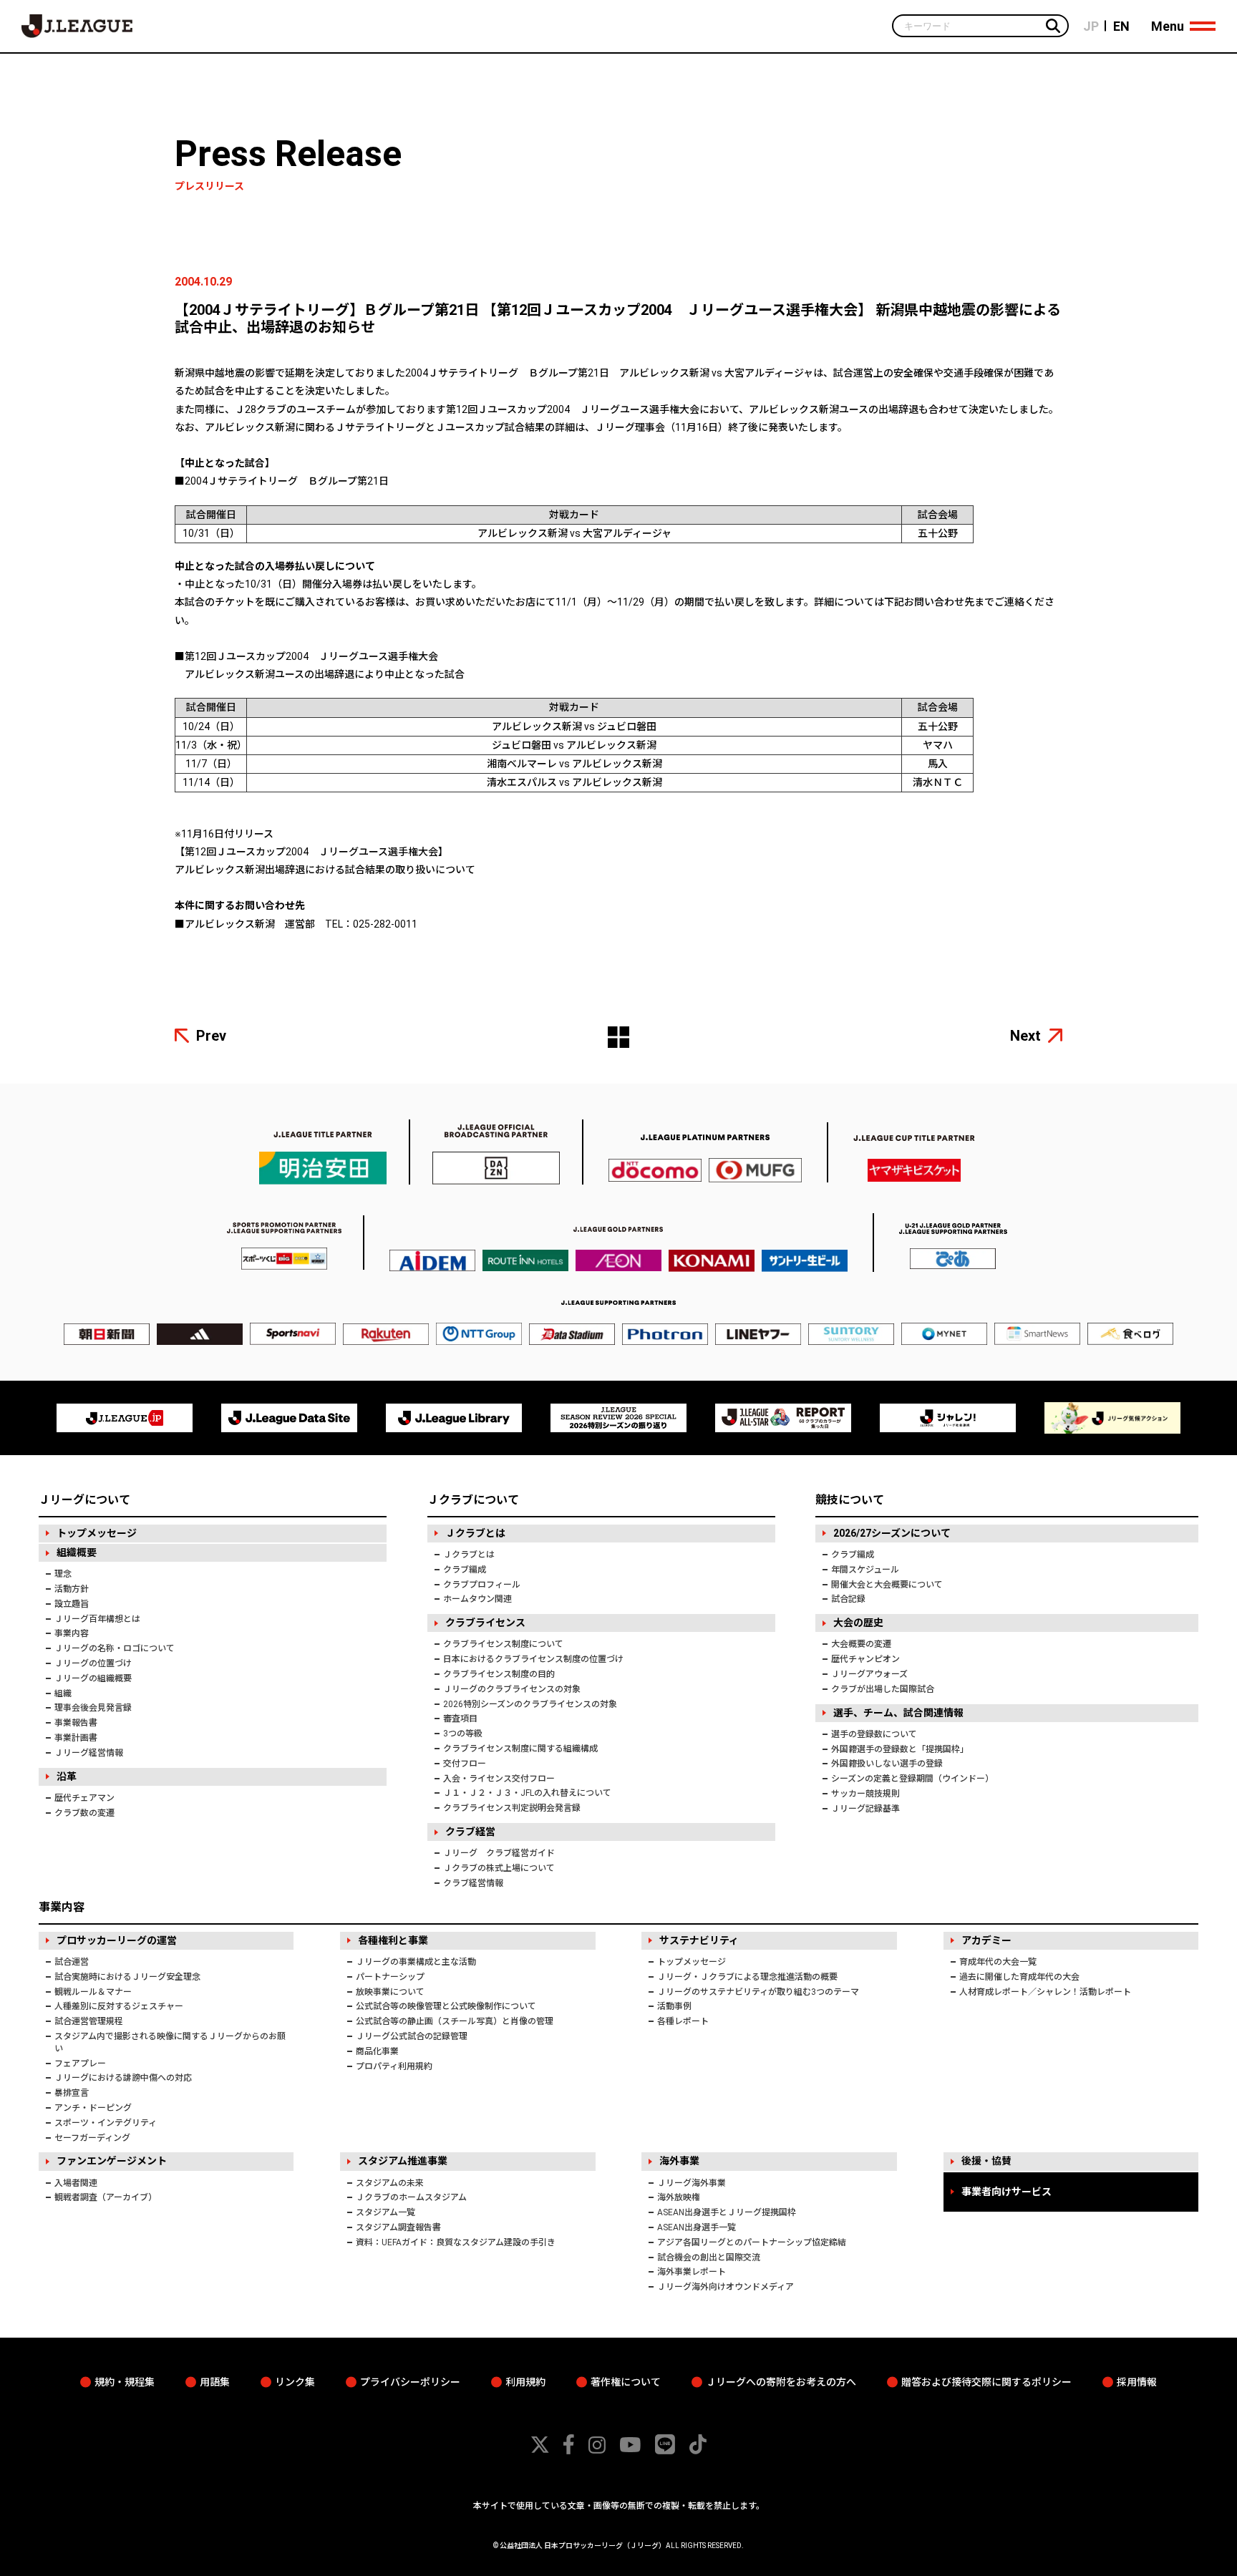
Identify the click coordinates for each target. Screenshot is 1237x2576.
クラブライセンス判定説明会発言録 (512, 1808)
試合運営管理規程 (89, 2021)
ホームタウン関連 (477, 1599)
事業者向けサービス (1006, 2192)
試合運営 (72, 1962)
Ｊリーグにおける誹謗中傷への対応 (123, 2078)
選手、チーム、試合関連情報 (898, 1713)
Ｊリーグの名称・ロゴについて (115, 1648)
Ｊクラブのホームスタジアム (411, 2197)
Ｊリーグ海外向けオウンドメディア (726, 2287)
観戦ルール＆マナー (93, 1992)
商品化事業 (377, 2051)
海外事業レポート (692, 2272)
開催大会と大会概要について (887, 1585)
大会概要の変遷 (861, 1644)
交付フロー (465, 1764)
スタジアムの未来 (390, 2183)
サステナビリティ (699, 1940)
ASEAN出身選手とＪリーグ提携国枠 (727, 2212)
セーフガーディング (92, 2138)
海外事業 (679, 2161)
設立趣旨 (72, 1604)
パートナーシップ (390, 1977)
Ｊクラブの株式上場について (499, 1868)
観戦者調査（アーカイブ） (106, 2197)
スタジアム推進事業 (403, 2161)
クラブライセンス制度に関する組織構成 (520, 1749)
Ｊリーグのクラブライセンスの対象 (512, 1689)
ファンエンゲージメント (112, 2161)
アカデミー (986, 1940)
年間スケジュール (865, 1570)
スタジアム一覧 (385, 2212)
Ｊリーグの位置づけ (93, 1663)
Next (1025, 1036)
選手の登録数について (874, 1734)
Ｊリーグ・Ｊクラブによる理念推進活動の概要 (747, 1977)
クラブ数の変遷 (84, 1813)
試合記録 (848, 1599)
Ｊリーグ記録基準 (865, 1809)
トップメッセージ (97, 1533)
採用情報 (1137, 2382)
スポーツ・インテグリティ (106, 2123)
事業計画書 (76, 1738)
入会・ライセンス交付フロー (499, 1779)
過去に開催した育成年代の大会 (1019, 1977)
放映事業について (390, 1992)
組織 (63, 1693)
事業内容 (72, 1633)
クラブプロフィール (482, 1585)
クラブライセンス (485, 1623)
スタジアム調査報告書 (398, 2227)
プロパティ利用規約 (394, 2066)
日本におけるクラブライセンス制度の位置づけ (533, 1659)
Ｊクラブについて (473, 1500)
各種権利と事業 (393, 1940)
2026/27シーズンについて (892, 1533)
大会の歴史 (858, 1623)
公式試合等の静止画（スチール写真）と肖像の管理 (455, 2021)
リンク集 (295, 2382)
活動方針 (72, 1589)
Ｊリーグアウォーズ (869, 1674)
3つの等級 (463, 1734)
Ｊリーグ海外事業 (692, 2183)
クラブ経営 (470, 1832)
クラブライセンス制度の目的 (499, 1674)
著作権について (626, 2382)
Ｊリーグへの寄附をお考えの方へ (781, 2382)
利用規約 (525, 2382)
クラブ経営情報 (473, 1883)
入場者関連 (76, 2183)
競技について (850, 1500)
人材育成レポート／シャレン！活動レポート (1045, 1992)
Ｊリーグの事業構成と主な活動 (416, 1962)
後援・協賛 (986, 2161)
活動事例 (674, 2006)
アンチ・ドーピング (93, 2108)
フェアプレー (80, 2064)
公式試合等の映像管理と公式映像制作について (446, 2006)
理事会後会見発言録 (93, 1708)
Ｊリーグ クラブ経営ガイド (499, 1853)
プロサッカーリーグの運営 (117, 1940)
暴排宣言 (72, 2093)
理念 (63, 1574)
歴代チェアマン (84, 1798)
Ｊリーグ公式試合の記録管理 (412, 2036)
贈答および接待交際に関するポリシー (986, 2382)
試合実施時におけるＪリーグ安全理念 (127, 1977)
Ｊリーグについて (84, 1500)
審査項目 (460, 1719)
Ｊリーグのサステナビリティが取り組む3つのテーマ (758, 1992)
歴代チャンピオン (865, 1659)
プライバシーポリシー (410, 2382)
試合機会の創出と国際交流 (709, 2257)
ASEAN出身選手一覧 (697, 2227)
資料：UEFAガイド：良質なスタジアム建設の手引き (456, 2242)
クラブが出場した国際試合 (883, 1689)
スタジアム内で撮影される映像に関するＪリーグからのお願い (170, 2042)
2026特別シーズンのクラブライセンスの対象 (530, 1704)
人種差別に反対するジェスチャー (119, 2006)
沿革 (67, 1777)
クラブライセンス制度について (503, 1644)
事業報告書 (76, 1723)
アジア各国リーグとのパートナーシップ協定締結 (752, 2242)
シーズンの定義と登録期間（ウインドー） (912, 1779)
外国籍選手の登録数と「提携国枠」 (900, 1749)
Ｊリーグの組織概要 (93, 1678)
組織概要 (77, 1552)
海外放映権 (679, 2197)
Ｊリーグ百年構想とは (97, 1619)
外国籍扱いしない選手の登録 (887, 1764)
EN (1121, 26)
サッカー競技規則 (865, 1794)
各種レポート (683, 2021)
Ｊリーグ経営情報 (89, 1753)
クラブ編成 (465, 1570)
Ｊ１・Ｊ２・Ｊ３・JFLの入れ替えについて (527, 1793)
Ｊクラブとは (475, 1533)
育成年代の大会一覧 (998, 1962)
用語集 (215, 2382)
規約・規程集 (125, 2382)
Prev (211, 1036)
